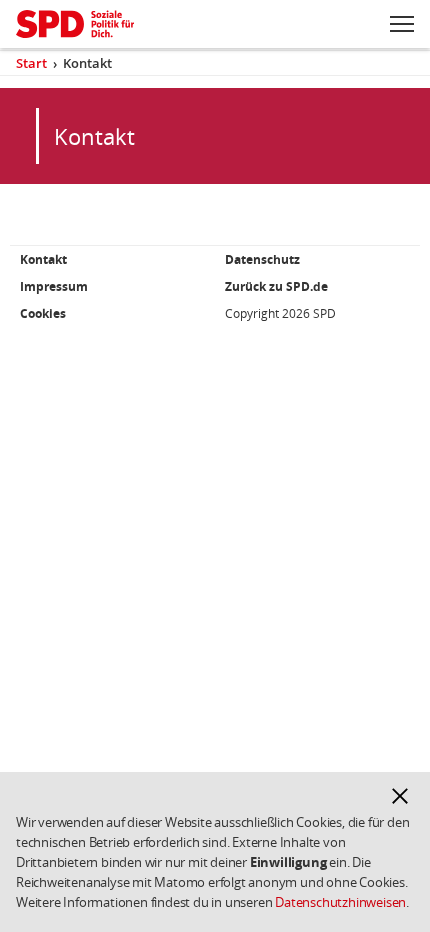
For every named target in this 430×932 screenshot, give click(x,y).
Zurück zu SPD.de (276, 286)
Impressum (54, 286)
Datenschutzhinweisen (340, 902)
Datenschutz (262, 259)
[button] (400, 796)
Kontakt (43, 259)
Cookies (43, 313)
